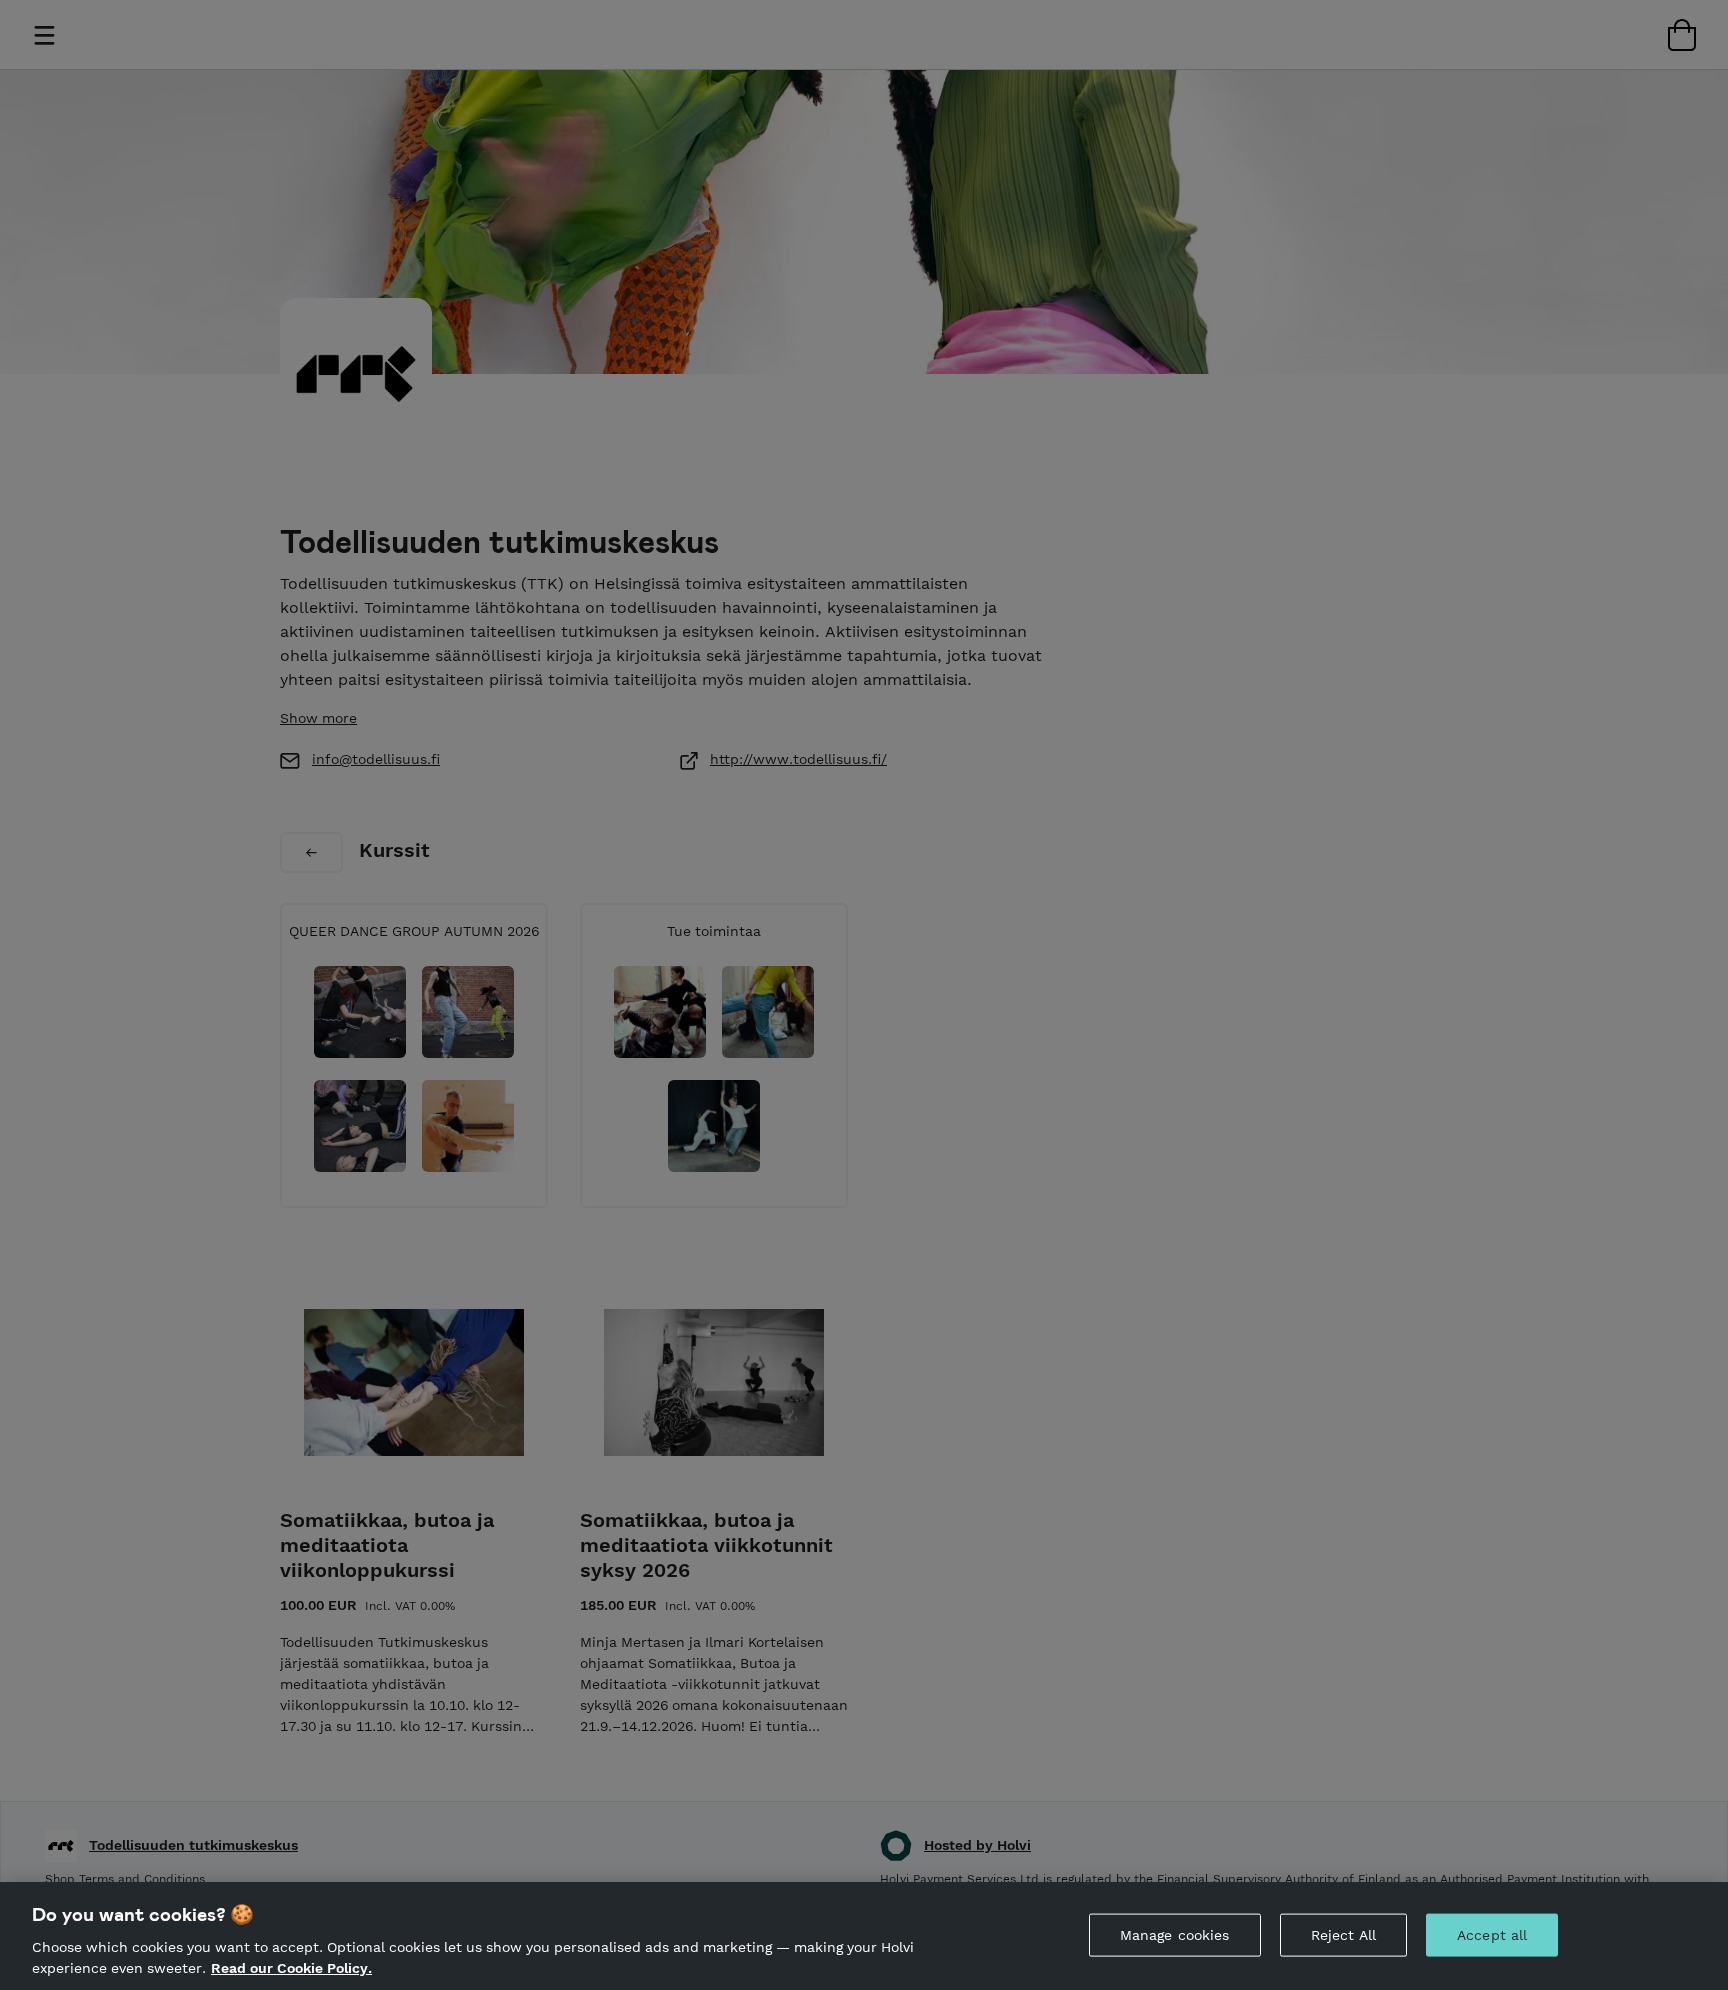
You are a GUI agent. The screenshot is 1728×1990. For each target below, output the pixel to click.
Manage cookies (1175, 1935)
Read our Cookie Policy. (291, 1968)
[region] (864, 1936)
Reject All (1343, 1935)
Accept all (1492, 1935)
